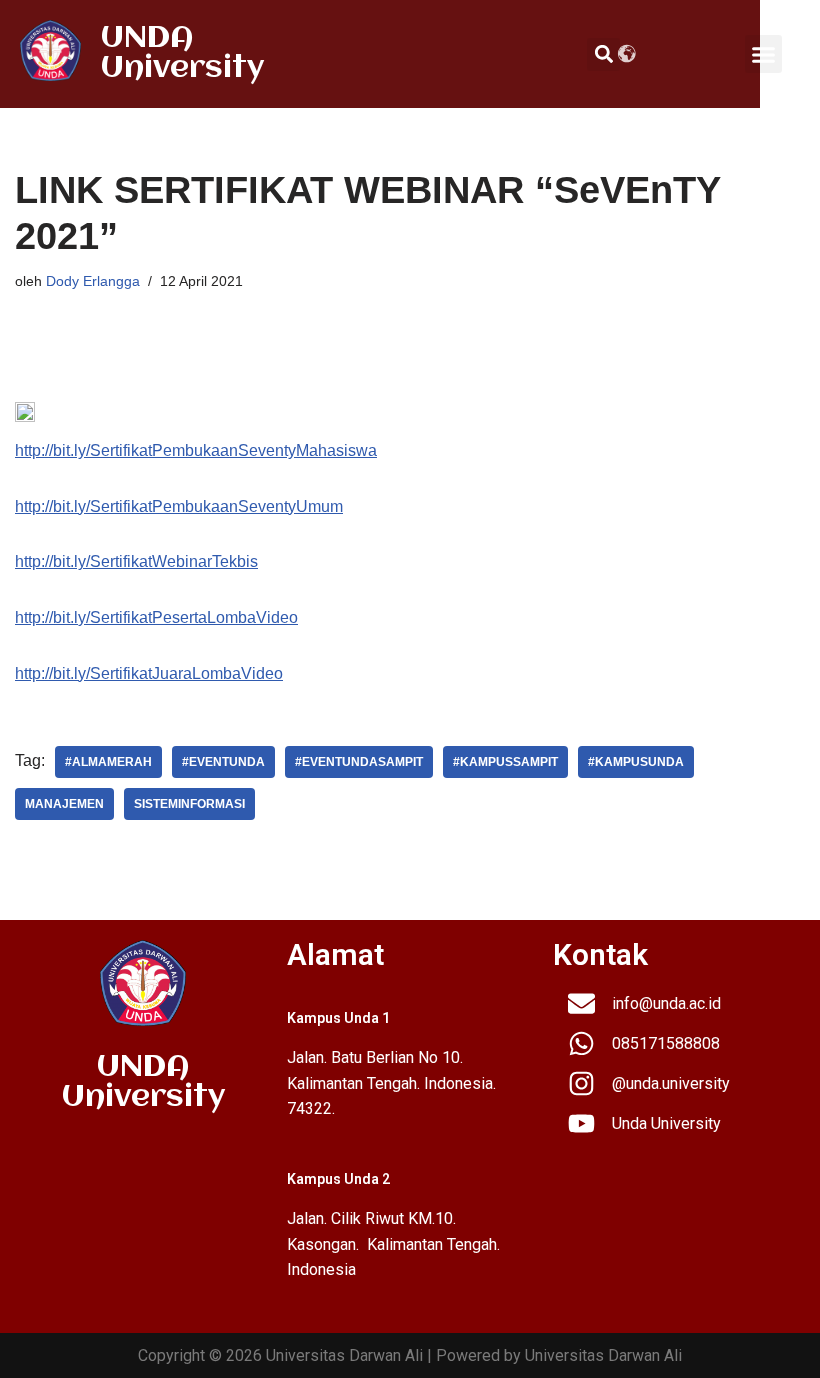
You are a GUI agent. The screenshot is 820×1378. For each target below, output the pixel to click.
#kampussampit (505, 762)
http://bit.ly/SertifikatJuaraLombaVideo (149, 673)
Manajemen (64, 804)
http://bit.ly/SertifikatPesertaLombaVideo (156, 617)
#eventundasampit (359, 762)
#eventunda (223, 762)
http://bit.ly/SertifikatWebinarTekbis (136, 561)
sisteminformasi (189, 804)
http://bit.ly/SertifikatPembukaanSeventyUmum (179, 506)
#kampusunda (636, 762)
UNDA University (182, 53)
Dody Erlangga (93, 281)
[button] (764, 54)
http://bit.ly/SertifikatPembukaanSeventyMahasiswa (196, 450)
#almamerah (108, 762)
